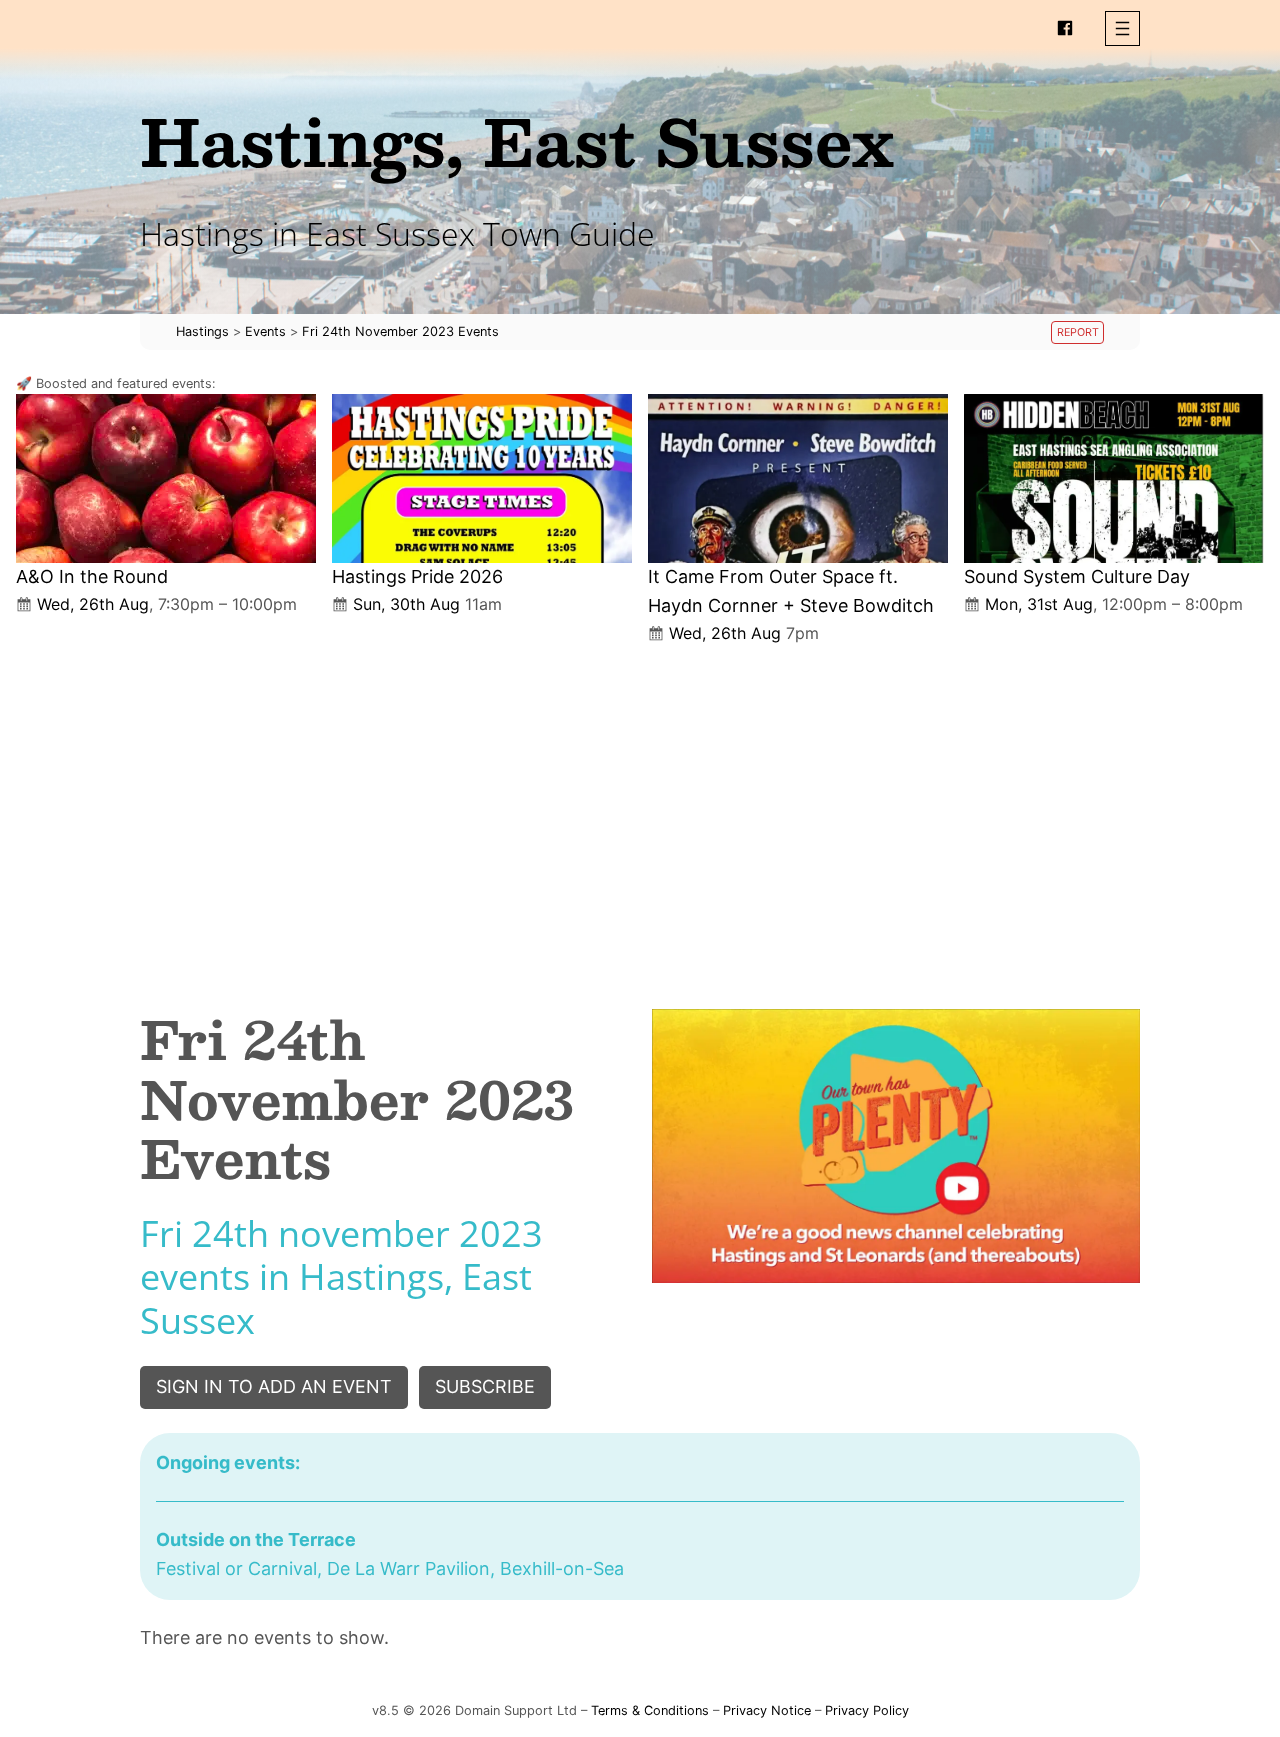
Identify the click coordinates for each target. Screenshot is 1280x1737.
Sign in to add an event (274, 1386)
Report (1078, 332)
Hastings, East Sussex (517, 140)
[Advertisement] (640, 810)
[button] (1122, 28)
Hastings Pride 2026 (417, 576)
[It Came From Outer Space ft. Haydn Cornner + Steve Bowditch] (798, 478)
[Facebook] (1065, 28)
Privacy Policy (867, 1710)
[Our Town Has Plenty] (896, 1146)
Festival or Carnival (236, 1568)
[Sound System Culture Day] (1114, 478)
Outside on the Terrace (256, 1539)
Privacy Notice (767, 1710)
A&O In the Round (92, 576)
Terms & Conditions (650, 1710)
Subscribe (485, 1386)
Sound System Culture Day (1077, 576)
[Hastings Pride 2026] (482, 478)
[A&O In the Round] (166, 478)
